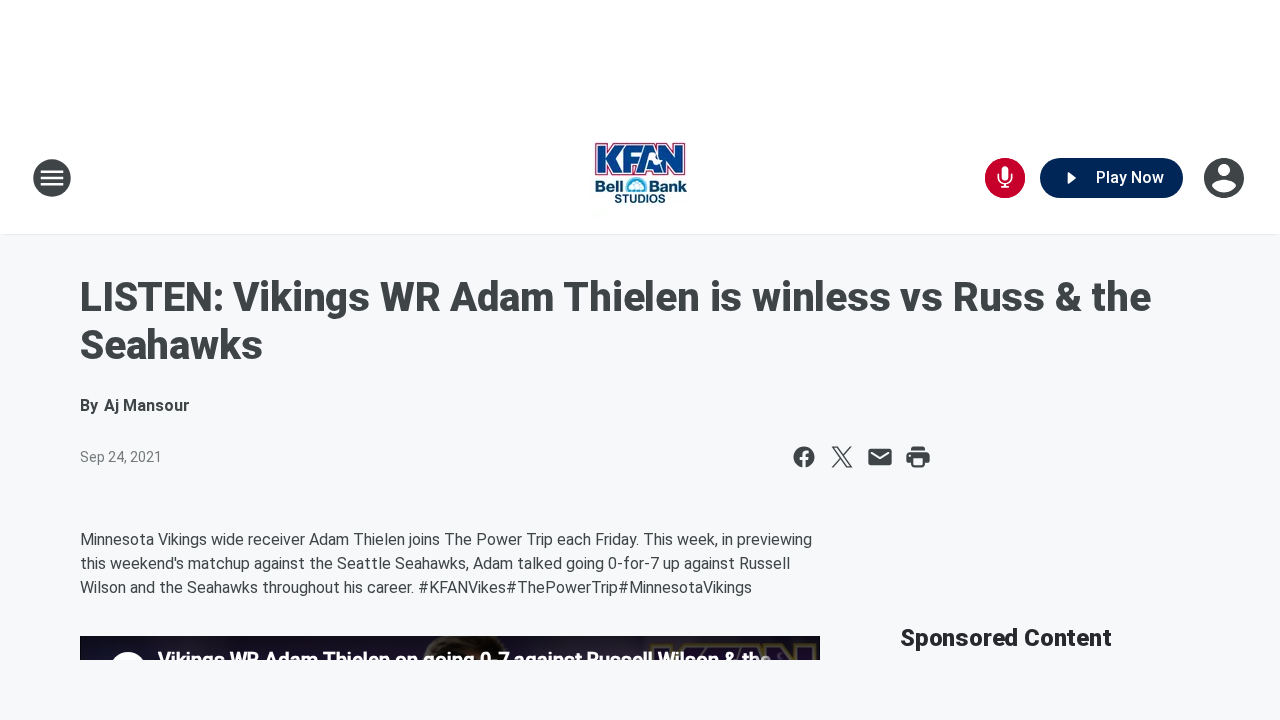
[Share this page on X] (842, 457)
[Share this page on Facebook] (804, 457)
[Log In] (1226, 178)
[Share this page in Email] (880, 457)
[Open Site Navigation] (52, 178)
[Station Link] (640, 178)
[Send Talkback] (1005, 178)
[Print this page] (918, 457)
